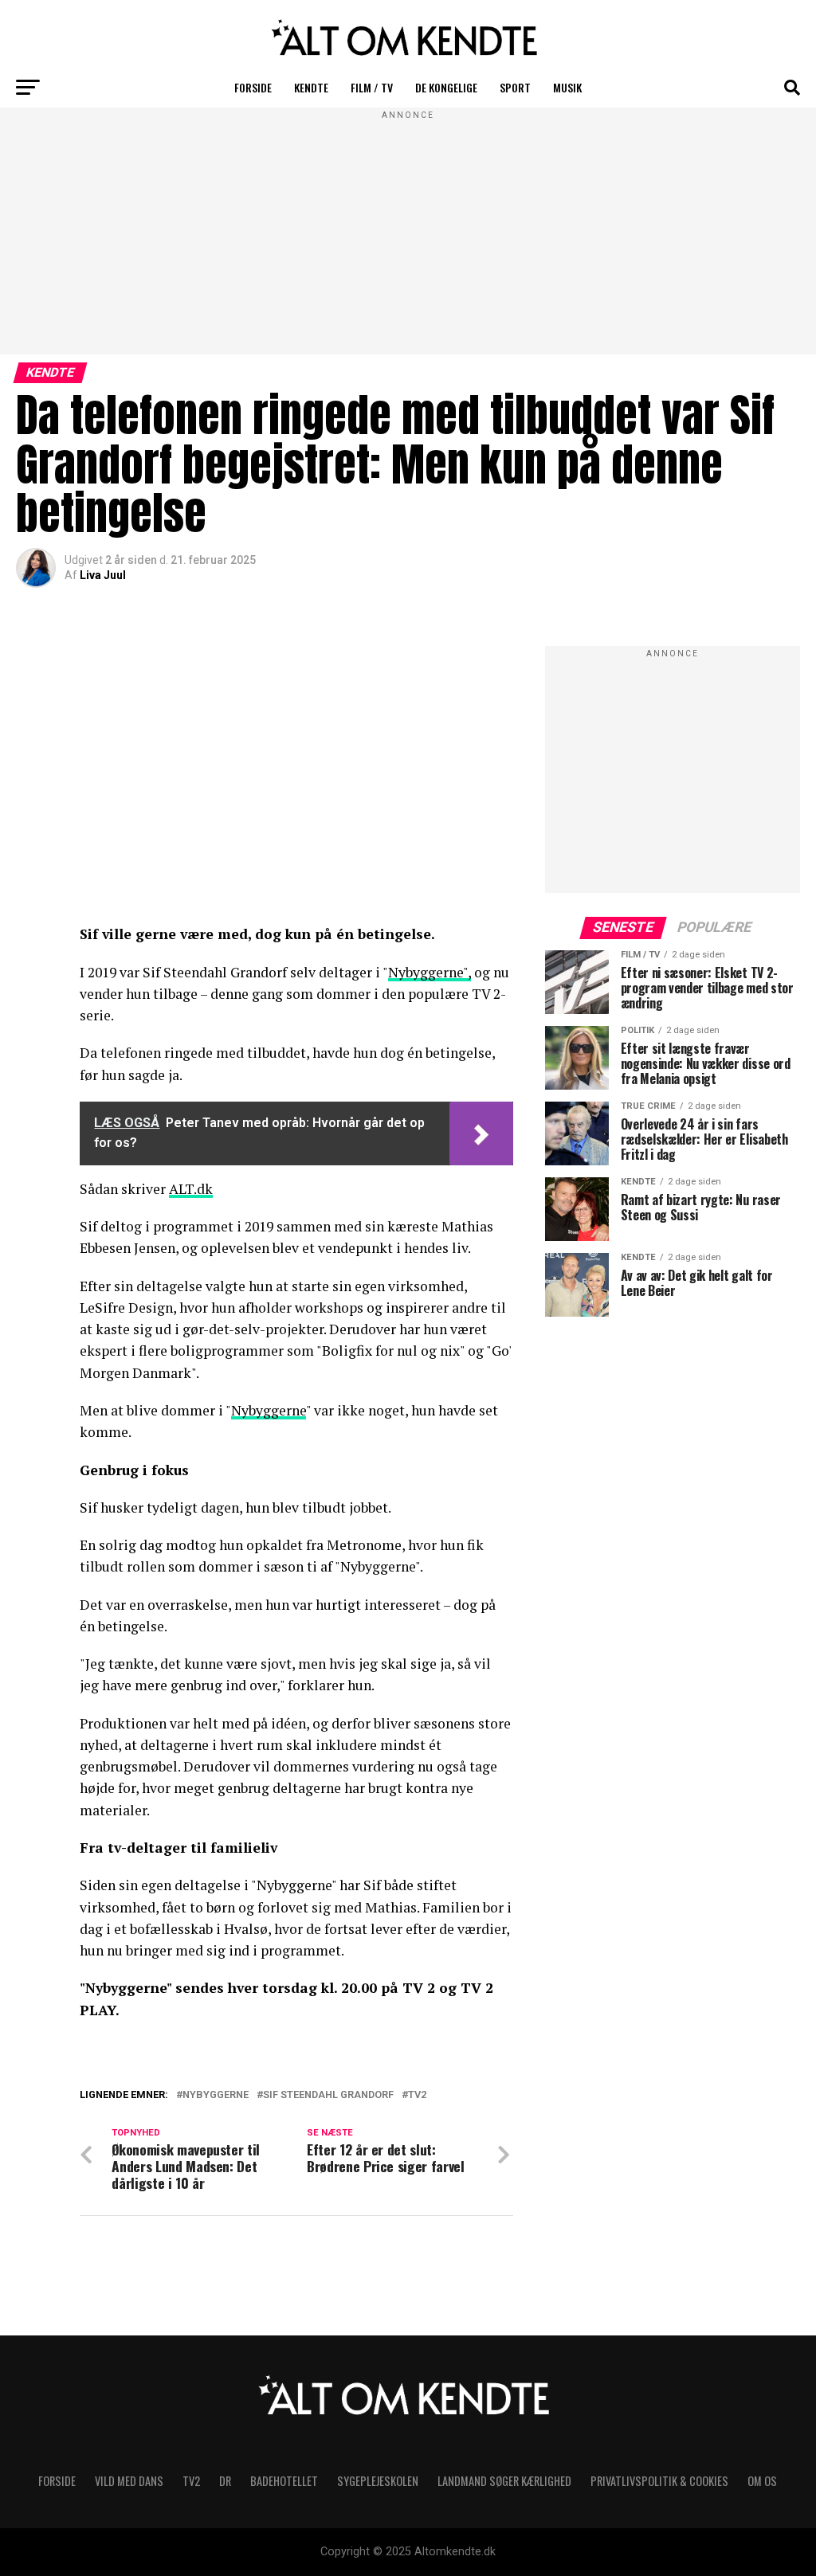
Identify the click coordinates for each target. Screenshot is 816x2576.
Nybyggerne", (430, 972)
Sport (515, 87)
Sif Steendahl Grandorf (328, 2095)
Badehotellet (284, 2481)
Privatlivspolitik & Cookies (659, 2481)
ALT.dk (191, 1189)
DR (225, 2481)
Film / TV (372, 87)
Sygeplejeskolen (378, 2481)
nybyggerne (216, 2095)
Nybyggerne (269, 1410)
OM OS (762, 2481)
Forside (253, 87)
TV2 (417, 2095)
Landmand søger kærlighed (504, 2481)
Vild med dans (129, 2481)
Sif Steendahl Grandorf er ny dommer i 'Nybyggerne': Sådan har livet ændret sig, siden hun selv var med (316, 2124)
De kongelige (446, 87)
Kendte (311, 87)
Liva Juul (103, 575)
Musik (567, 87)
